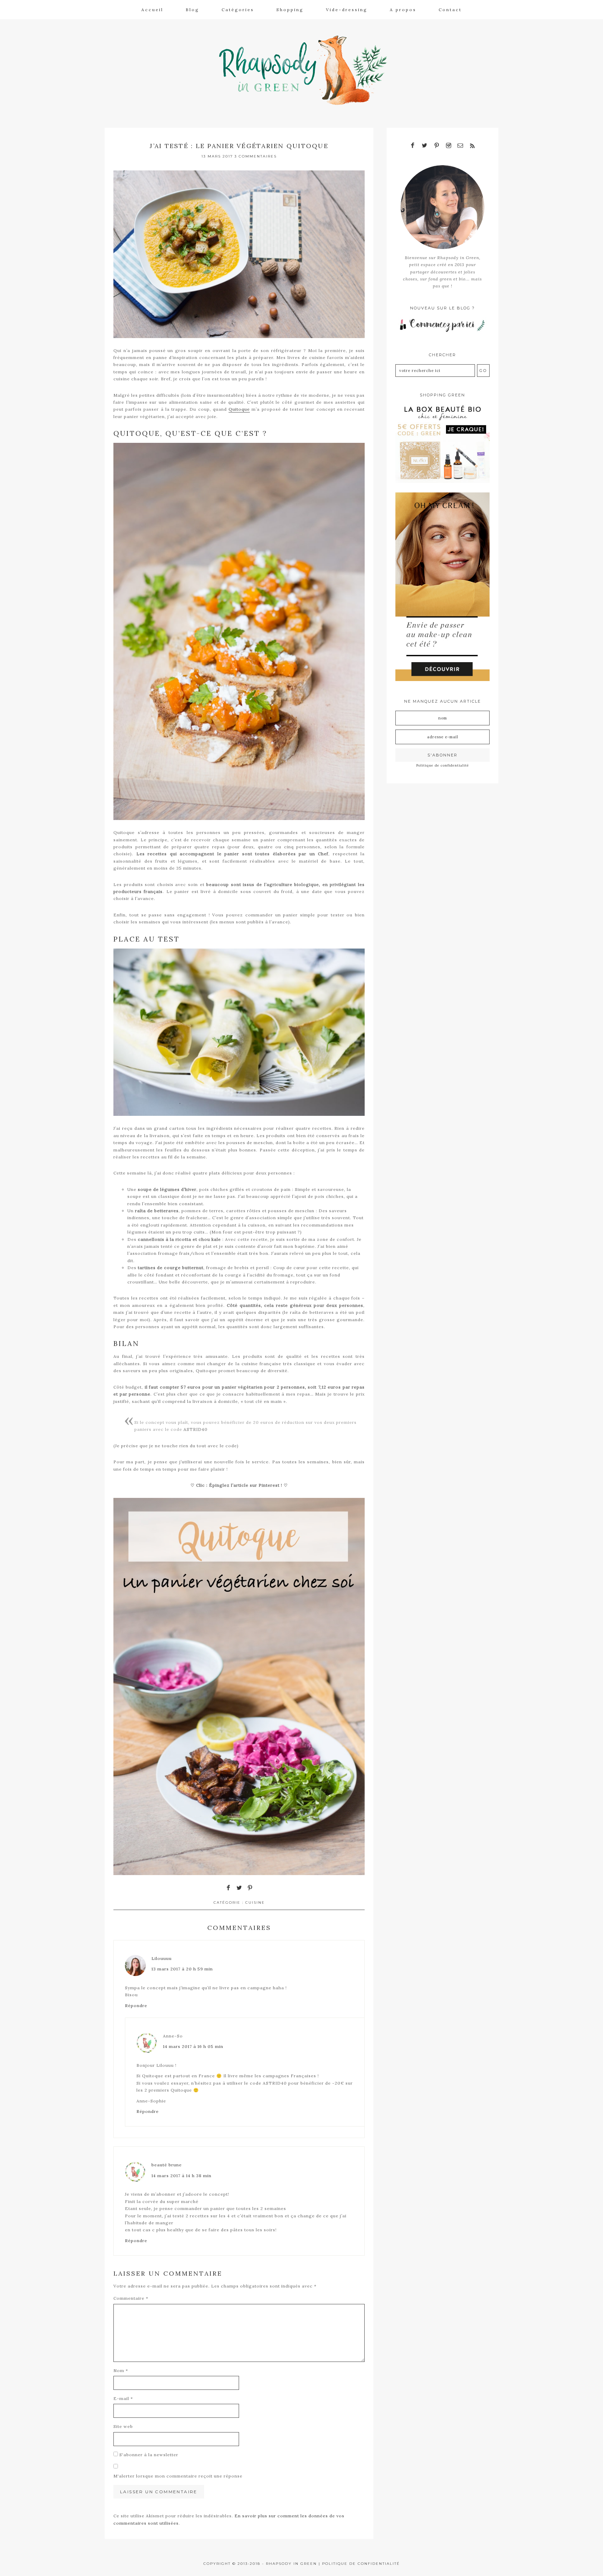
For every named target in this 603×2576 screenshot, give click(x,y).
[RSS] (472, 146)
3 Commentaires (256, 156)
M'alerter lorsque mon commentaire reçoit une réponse (178, 2476)
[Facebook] (413, 146)
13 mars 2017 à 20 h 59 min (182, 1969)
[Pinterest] (437, 146)
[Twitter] (425, 146)
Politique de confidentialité (443, 765)
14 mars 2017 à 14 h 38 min (181, 2176)
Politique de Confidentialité (361, 2564)
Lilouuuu (162, 1958)
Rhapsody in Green (307, 70)
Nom (121, 2370)
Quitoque (239, 409)
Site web (123, 2426)
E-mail (123, 2398)
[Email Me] (460, 146)
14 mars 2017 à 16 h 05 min (193, 2046)
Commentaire (131, 2298)
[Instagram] (448, 146)
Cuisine (255, 1902)
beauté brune (167, 2165)
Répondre (136, 2006)
